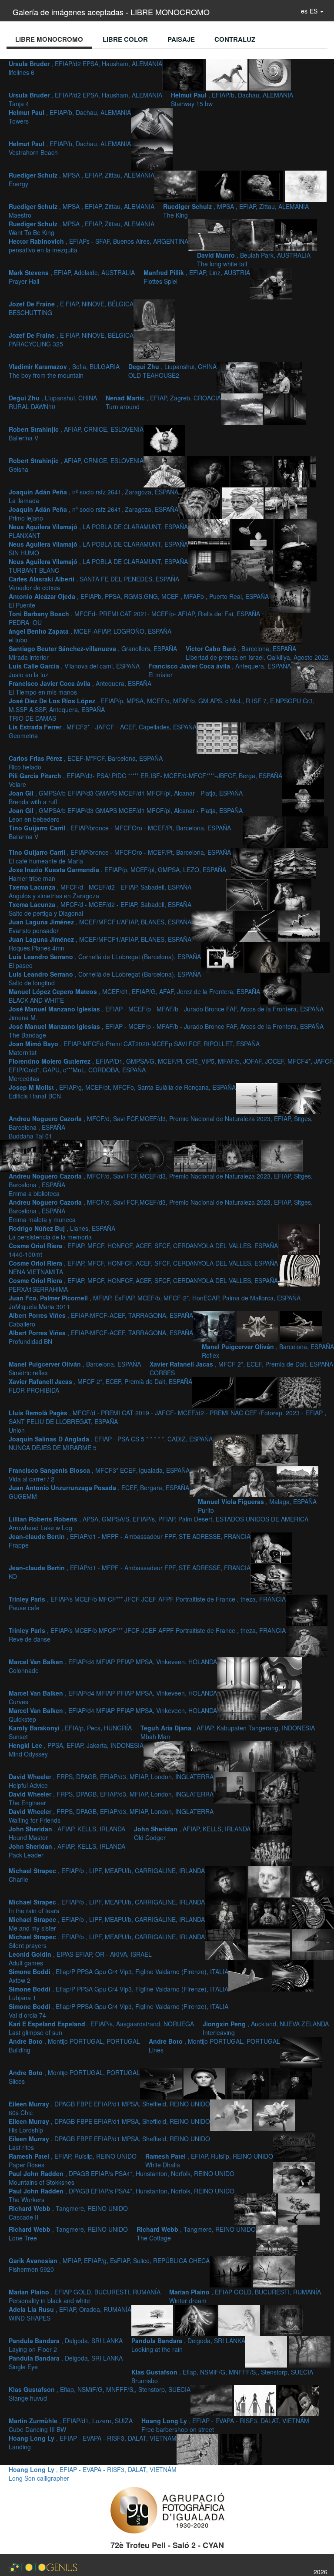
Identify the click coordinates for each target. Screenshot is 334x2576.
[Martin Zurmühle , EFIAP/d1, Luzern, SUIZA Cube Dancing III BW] (256, 2400)
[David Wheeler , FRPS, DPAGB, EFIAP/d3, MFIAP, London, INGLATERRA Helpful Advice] (252, 1756)
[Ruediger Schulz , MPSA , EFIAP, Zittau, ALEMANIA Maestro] (220, 185)
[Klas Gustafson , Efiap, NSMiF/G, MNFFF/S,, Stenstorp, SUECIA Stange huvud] (212, 2400)
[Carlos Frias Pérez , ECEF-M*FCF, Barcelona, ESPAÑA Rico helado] (262, 737)
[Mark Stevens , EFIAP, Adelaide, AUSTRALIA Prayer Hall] (296, 234)
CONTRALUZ (235, 39)
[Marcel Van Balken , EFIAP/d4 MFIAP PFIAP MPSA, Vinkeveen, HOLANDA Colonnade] (239, 1672)
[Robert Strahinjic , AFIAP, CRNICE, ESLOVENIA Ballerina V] (164, 440)
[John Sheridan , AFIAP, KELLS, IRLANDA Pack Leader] (271, 1850)
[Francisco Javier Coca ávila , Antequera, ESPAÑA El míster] (290, 596)
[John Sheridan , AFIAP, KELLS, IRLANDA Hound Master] (278, 1787)
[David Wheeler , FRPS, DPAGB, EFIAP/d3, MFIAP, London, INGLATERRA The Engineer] (295, 1756)
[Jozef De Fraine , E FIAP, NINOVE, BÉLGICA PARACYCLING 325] (154, 346)
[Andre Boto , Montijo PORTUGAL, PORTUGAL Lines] (301, 2052)
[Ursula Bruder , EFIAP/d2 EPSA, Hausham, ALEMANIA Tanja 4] (227, 74)
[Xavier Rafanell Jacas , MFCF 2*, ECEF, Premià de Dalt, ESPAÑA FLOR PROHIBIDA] (257, 1392)
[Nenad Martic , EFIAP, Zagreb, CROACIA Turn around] (285, 408)
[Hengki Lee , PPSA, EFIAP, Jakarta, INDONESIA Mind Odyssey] (209, 1756)
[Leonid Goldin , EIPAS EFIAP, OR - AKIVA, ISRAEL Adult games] (270, 1912)
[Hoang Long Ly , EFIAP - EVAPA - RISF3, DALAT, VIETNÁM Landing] (198, 2448)
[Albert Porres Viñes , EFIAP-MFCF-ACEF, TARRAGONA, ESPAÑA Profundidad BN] (215, 1326)
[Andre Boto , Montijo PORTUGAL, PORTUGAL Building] (293, 1975)
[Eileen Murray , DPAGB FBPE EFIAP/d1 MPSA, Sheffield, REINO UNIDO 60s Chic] (205, 2083)
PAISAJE (181, 39)
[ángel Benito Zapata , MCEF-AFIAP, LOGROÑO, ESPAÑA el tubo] (296, 534)
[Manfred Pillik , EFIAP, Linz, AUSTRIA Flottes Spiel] (271, 283)
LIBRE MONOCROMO (49, 39)
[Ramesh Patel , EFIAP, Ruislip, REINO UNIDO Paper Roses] (232, 2114)
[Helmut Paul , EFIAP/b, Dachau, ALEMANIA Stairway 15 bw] (270, 74)
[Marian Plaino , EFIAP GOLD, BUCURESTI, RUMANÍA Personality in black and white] (274, 2271)
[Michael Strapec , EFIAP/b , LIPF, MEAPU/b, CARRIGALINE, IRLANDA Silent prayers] (227, 1912)
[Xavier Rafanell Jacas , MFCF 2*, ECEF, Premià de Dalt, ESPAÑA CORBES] (214, 1392)
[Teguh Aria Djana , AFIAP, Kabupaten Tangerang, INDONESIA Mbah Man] (165, 1756)
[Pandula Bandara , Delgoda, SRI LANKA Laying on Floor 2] (240, 2320)
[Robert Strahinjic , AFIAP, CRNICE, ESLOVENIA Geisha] (165, 471)
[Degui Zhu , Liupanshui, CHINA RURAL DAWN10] (243, 408)
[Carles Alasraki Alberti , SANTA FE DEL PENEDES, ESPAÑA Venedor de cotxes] (286, 502)
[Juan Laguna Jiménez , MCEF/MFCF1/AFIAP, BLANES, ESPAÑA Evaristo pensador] (291, 894)
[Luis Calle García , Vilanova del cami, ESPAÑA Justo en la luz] (296, 565)
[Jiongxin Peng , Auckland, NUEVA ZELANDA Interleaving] (250, 1975)
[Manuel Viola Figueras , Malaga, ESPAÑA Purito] (255, 1481)
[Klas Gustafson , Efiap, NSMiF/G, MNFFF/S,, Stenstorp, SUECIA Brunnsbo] (310, 2351)
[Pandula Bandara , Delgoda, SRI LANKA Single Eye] (267, 2351)
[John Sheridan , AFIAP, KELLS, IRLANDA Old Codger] (271, 1818)
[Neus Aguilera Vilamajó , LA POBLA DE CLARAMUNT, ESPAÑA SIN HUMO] (200, 502)
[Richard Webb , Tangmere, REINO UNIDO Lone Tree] (299, 2208)
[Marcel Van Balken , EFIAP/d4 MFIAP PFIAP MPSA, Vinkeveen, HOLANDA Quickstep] (239, 1703)
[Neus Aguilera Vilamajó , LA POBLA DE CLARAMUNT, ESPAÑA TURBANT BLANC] (244, 502)
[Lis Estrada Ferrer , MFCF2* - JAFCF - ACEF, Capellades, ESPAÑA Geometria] (218, 737)
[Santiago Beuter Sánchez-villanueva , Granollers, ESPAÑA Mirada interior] (210, 565)
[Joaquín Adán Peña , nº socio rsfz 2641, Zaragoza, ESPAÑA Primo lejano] (252, 471)
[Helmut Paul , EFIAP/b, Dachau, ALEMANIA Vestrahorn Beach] (152, 154)
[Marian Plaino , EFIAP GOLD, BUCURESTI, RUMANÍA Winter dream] (153, 2320)
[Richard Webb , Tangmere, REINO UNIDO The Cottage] (277, 2240)
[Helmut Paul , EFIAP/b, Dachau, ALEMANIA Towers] (152, 123)
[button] (312, 11)
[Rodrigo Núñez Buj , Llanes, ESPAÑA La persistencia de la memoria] (152, 1155)
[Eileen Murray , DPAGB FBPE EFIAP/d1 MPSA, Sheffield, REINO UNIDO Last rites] (291, 2083)
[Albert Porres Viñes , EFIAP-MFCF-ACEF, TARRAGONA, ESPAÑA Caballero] (299, 1270)
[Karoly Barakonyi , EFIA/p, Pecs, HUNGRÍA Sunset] (281, 1703)
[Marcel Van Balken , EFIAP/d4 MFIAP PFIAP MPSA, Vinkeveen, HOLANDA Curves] (281, 1672)
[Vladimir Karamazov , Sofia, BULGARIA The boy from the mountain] (238, 377)
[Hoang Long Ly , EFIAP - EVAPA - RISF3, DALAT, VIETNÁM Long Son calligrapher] (241, 2448)
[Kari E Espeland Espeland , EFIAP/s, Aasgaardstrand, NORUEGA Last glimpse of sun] (313, 1944)
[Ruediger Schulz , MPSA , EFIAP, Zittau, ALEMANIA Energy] (176, 185)
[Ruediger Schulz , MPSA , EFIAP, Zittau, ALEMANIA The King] (263, 185)
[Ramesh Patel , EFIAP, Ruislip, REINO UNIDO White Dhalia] (274, 2114)
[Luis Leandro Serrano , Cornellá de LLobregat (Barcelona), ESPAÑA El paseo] (257, 925)
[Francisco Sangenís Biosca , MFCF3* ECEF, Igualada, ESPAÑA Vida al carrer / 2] (277, 1449)
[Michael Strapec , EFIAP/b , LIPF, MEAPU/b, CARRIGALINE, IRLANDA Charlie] (227, 1881)
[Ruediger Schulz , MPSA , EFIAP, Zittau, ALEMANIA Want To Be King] (306, 185)
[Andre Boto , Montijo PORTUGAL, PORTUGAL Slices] (162, 2083)
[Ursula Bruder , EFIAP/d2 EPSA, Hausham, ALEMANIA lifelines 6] (184, 74)
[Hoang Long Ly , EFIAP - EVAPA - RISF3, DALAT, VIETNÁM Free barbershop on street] (298, 2400)
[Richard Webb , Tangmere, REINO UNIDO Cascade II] (256, 2208)
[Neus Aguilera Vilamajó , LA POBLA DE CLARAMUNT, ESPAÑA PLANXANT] (295, 471)
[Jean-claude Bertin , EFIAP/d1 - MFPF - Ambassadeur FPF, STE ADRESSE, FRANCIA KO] (271, 1578)
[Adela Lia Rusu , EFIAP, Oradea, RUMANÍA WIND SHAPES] (197, 2320)
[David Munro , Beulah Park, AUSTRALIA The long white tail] (254, 234)
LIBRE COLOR (125, 39)
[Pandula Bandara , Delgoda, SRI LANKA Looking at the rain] (283, 2320)
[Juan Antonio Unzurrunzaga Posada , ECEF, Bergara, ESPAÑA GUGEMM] (211, 1481)
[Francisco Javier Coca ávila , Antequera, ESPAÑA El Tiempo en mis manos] (281, 628)
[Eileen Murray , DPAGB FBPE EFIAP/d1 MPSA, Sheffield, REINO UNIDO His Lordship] (249, 2083)
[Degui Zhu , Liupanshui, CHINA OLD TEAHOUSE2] (281, 377)
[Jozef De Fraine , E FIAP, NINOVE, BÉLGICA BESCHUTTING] (154, 314)
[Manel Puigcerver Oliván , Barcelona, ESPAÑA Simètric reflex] (301, 1326)
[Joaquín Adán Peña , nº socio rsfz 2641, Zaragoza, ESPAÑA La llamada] (209, 471)
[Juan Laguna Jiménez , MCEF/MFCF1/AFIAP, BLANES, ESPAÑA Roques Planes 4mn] (213, 925)
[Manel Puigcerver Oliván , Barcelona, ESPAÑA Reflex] (258, 1326)
